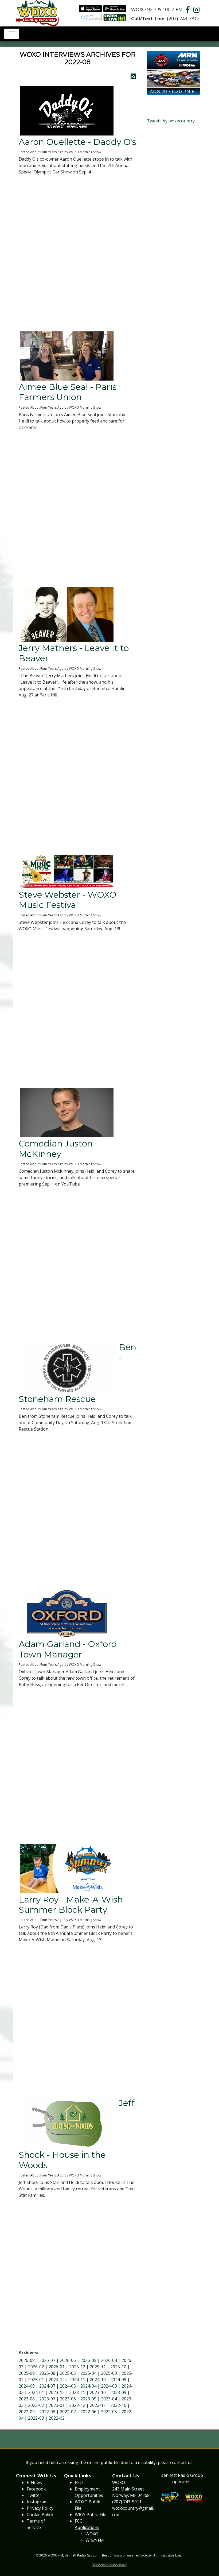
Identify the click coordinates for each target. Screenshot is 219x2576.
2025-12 (77, 2367)
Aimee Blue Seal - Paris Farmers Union (68, 392)
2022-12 (77, 2405)
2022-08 (47, 2412)
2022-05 (109, 2412)
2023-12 (57, 2392)
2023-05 (88, 2399)
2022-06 (88, 2412)
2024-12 (57, 2380)
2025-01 (36, 2380)
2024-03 (109, 2386)
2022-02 (57, 2418)
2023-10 (98, 2392)
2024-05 (68, 2386)
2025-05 (68, 2373)
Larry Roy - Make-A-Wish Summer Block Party (71, 1905)
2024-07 (47, 2386)
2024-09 (118, 2380)
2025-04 (88, 2373)
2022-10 (118, 2405)
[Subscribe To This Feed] (133, 76)
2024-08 (27, 2386)
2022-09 (27, 2412)
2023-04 (109, 2399)
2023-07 (47, 2399)
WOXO (92, 2534)
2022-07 (68, 2412)
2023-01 (57, 2405)
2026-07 (47, 2360)
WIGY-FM (95, 2540)
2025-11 (98, 2367)
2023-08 (27, 2399)
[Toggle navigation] (12, 34)
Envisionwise (124, 2555)
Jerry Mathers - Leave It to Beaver (74, 653)
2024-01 (36, 2392)
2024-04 (88, 2386)
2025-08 (47, 2373)
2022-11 (98, 2405)
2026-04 (109, 2360)
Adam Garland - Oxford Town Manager (68, 1649)
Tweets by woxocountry (171, 121)
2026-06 (68, 2360)
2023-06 (68, 2399)
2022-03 (36, 2418)
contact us (182, 2462)
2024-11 (77, 2380)
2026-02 (36, 2367)
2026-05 (88, 2360)
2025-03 (109, 2373)
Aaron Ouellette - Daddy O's (77, 142)
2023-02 (36, 2405)
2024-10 (98, 2380)
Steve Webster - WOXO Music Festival (68, 900)
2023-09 (118, 2392)
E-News (34, 2482)
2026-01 (57, 2367)
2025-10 (118, 2367)
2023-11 (77, 2392)
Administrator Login (168, 2555)
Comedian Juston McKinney (56, 1148)
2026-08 (27, 2360)
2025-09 (27, 2373)
